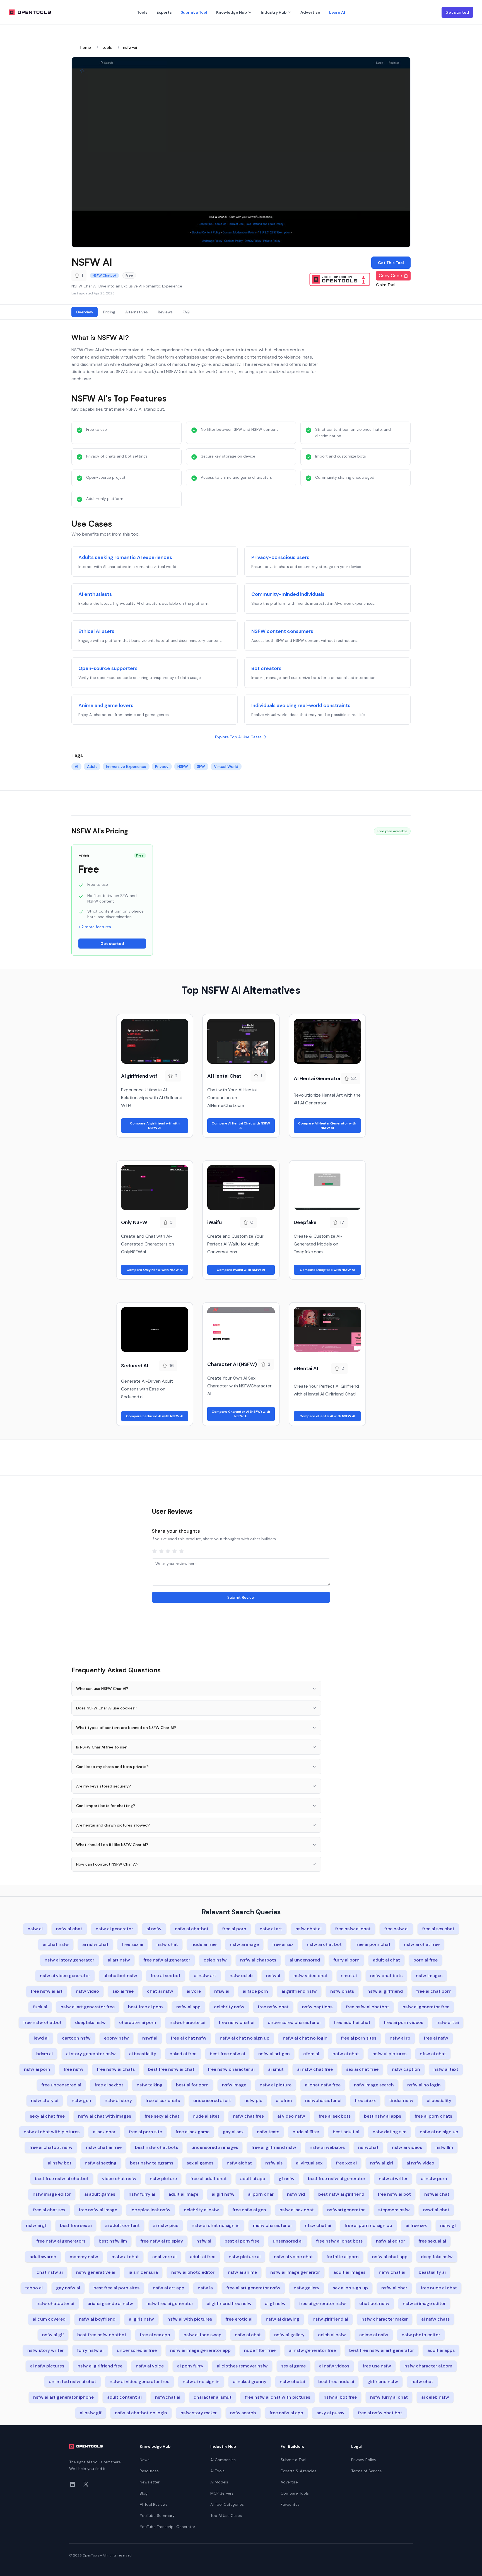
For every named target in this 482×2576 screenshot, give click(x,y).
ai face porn (255, 1991)
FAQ (186, 312)
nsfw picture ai (245, 2257)
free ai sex (283, 1944)
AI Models (219, 2482)
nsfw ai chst (248, 2335)
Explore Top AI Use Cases (238, 737)
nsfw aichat (239, 2163)
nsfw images (429, 1976)
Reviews (165, 312)
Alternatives (137, 312)
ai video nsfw (291, 2116)
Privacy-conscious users (280, 557)
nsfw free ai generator (170, 2303)
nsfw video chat (311, 1976)
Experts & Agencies (298, 2471)
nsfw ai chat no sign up (245, 2038)
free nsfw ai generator (167, 1960)
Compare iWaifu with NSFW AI (241, 1270)
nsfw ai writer (393, 2179)
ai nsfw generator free (312, 2350)
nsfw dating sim (390, 2132)
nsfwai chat (437, 2194)
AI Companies (223, 2460)
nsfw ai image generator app (200, 2350)
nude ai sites (206, 2116)
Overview (85, 312)
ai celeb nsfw (435, 2397)
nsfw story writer (45, 2350)
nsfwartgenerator (346, 2210)
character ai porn (138, 2022)
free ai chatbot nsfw (51, 2147)
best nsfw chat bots (156, 2147)
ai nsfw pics (166, 2225)
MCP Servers (222, 2493)
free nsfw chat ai (237, 2022)
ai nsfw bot (60, 2163)
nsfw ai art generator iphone (63, 2397)
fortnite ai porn (343, 2257)
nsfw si (204, 2241)
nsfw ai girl (382, 2163)
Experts (164, 12)
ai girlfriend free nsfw (229, 2303)
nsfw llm (444, 2147)
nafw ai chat (346, 2054)
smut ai (349, 1976)
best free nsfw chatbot (102, 2335)
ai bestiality (439, 2100)
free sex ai (132, 1944)
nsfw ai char (394, 2288)
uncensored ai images (215, 2147)
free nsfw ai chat (353, 1929)
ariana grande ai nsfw (110, 2303)
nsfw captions (317, 2007)
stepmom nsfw (394, 2210)
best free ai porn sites (116, 2288)
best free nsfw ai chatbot (62, 2179)
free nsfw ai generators (61, 2241)
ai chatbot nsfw (120, 1976)
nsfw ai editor (391, 2241)
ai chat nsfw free (323, 2085)
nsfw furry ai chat (389, 2397)
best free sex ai (76, 2225)
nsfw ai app (188, 2007)
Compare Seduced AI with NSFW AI (155, 1416)
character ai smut (213, 2397)
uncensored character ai (294, 2022)
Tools (142, 12)
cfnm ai (311, 2054)
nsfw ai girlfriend (385, 1991)
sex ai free (123, 1991)
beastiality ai (432, 2272)
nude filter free (260, 2350)
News (145, 2460)
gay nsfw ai (68, 2288)
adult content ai (124, 2397)
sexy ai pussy (331, 2413)
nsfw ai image (244, 1944)
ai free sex (416, 2225)
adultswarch (43, 2257)
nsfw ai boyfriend (97, 2319)
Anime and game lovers (106, 705)
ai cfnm (284, 2100)
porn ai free (426, 1960)
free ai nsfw (436, 2038)
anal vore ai (164, 2257)
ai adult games (100, 2194)
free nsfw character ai (231, 2069)
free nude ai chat (439, 2288)
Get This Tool (391, 263)
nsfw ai (35, 1929)
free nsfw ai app (286, 2413)
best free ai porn (145, 2007)
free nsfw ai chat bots (339, 2241)
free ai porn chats (433, 2116)
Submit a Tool (194, 12)
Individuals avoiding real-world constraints (301, 705)
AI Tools (217, 2471)
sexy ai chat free (47, 2116)
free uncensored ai (61, 2085)
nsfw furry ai (142, 2194)
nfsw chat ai (318, 2225)
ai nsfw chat (95, 1944)
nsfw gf (448, 2225)
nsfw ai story (118, 2100)
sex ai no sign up (350, 2288)
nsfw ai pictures (389, 2054)
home (86, 47)
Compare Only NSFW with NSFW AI (155, 1270)
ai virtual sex (309, 2163)
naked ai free (183, 2054)
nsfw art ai (448, 2022)
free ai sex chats (163, 2100)
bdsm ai (44, 2054)
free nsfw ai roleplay (162, 2241)
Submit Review (241, 1597)
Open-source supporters (108, 668)
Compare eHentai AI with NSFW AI (327, 1416)
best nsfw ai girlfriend (341, 2194)
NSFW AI (92, 262)
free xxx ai (346, 2163)
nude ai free (204, 1944)
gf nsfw (287, 2179)
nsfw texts (268, 2132)
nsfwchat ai (168, 2397)
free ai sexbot (109, 2085)
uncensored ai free (137, 2350)
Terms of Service (367, 2471)
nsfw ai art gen (274, 2054)
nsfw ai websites (327, 2147)
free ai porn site (145, 2132)
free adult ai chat (352, 2022)
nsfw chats (342, 1991)
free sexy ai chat (162, 2116)
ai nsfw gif (91, 2413)
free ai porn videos (403, 2022)
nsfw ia (205, 2288)
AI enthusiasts (95, 594)
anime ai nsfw (374, 2335)
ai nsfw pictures (47, 2366)
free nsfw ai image (98, 2210)
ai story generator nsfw (91, 2054)
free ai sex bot (166, 1976)
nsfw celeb (241, 1976)
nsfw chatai (292, 2382)
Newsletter (150, 2482)
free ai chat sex (49, 2210)
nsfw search (243, 2413)
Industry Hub (274, 12)
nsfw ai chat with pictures (52, 2132)
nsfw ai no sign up (439, 2132)
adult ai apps (441, 2350)
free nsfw (73, 2069)
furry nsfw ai (90, 2350)
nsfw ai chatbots (258, 1960)
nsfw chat (167, 1944)
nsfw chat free (248, 2116)
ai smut (276, 2069)
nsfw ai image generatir (295, 2272)
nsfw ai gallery (289, 2335)
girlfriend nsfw (383, 2382)
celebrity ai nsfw (201, 2210)
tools (107, 47)
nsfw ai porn (37, 2069)
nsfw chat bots (386, 1976)
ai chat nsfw (56, 1944)
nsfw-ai (130, 47)
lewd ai (41, 2038)
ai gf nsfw (275, 2303)
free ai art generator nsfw (253, 2288)
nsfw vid (296, 2194)
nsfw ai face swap (203, 2335)
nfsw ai (222, 1991)
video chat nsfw (119, 2179)
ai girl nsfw (223, 2194)
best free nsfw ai (227, 2054)
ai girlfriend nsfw (299, 1991)
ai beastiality (143, 2054)
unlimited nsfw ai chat (73, 2382)
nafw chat (422, 2382)
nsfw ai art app (169, 2288)
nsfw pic (253, 2100)
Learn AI (337, 12)
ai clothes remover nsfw (242, 2366)
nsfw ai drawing (283, 2319)
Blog (144, 2493)
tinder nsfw (401, 2100)
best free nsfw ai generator (337, 2179)
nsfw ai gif (53, 2335)
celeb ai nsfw (332, 2335)
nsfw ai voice (150, 2366)
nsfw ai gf (36, 2225)
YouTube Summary (157, 2515)
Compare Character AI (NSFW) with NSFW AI (241, 1414)
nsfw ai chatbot (192, 1929)
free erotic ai (239, 2319)
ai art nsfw (119, 1960)
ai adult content (122, 2225)
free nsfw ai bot (394, 2194)
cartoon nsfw (76, 2038)
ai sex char (104, 2132)
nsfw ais (274, 2163)
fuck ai (40, 2007)
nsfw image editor (52, 2194)
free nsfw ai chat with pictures (278, 2397)
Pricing (109, 312)
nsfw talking (150, 2085)
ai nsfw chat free (315, 2069)
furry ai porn (346, 1960)
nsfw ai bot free (340, 2397)
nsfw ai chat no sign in (216, 2225)
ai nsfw (154, 1929)
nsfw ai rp (400, 2038)
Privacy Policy (364, 2460)
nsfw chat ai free (104, 2147)
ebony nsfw (116, 2038)
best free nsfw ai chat (171, 2069)
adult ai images (349, 2272)
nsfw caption (406, 2069)
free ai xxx (365, 2100)
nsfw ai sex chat (297, 2210)
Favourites (290, 2504)
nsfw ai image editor (424, 2303)
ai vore (194, 1991)
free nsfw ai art (47, 1991)
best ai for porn (192, 2085)
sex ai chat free (362, 2069)
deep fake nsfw (437, 2257)
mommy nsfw (84, 2257)
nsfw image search (374, 2085)
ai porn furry (190, 2366)
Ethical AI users (96, 631)
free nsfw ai (396, 1929)
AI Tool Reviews (154, 2504)
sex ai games (200, 2163)
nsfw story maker (199, 2413)
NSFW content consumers (282, 631)
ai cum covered (49, 2319)
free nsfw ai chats (116, 2069)
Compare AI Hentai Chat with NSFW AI (241, 1126)
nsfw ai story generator (69, 1960)
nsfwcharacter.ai (187, 2022)
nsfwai (273, 1976)
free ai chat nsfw (189, 2038)
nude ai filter (306, 2132)
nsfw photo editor (421, 2335)
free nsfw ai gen (249, 2210)
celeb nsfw (215, 1960)
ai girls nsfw (141, 2319)
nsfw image (234, 2085)
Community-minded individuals (288, 594)
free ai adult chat (209, 2179)
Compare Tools (295, 2493)
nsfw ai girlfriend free (100, 2366)
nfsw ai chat (433, 2054)
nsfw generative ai (96, 2272)
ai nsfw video (420, 2163)
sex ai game (293, 2366)
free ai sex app (155, 2335)
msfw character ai (272, 2225)
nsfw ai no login (424, 2085)
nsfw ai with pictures (190, 2319)
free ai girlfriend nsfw (274, 2147)
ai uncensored (305, 1960)
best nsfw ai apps (383, 2116)
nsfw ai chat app (390, 2257)
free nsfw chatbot (42, 2022)
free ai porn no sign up (368, 2225)
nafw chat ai (392, 2272)
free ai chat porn (434, 1991)
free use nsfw (377, 2366)
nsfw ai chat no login (305, 2038)
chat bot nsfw (374, 2303)
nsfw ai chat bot (324, 1944)
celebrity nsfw (229, 2007)
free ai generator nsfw (322, 2303)
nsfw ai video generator (65, 1976)
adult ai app (253, 2179)
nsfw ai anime (242, 2272)
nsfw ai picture (276, 2085)
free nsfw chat (273, 2007)
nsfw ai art (271, 1929)
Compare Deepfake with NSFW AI (327, 1270)
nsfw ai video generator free (139, 2382)
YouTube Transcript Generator (168, 2527)
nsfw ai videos (407, 2147)
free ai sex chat (438, 1929)
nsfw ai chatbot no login (141, 2413)
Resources (149, 2471)
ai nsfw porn (434, 2179)
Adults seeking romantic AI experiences (125, 557)
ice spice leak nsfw (150, 2210)
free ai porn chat (373, 1944)
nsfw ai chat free (422, 1944)
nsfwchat (368, 2147)
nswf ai (150, 2038)
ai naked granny (250, 2382)
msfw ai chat (125, 2257)
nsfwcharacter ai (323, 2100)
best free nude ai (336, 2382)
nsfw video (87, 1991)
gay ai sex (233, 2132)
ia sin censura (143, 2272)
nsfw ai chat (69, 1929)
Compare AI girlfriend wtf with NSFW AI (155, 1126)
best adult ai (346, 2132)
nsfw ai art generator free (88, 2007)
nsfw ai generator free (426, 2007)
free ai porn (234, 1929)
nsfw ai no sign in (201, 2382)
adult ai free (203, 2257)
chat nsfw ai (50, 2272)
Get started (457, 12)
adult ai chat (386, 1960)
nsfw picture (163, 2179)
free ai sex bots (335, 2116)
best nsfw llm (113, 2241)
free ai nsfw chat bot (380, 2413)
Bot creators (266, 668)
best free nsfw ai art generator (382, 2350)
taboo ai (34, 2288)
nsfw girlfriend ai (330, 2319)
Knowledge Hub (232, 12)
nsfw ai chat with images (105, 2116)
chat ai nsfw (160, 1991)
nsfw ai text (446, 2069)
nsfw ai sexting (101, 2163)
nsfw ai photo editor (193, 2272)
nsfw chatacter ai (55, 2303)
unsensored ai (288, 2241)
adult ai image (183, 2194)
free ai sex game (192, 2132)
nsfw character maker (385, 2319)
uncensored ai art (212, 2100)
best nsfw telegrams (152, 2163)
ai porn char (261, 2194)
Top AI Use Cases (226, 2515)
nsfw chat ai (309, 1929)
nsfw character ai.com (428, 2366)
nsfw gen (81, 2100)
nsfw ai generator (114, 1929)
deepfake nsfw (90, 2022)
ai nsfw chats (435, 2319)
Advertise (310, 12)
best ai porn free (242, 2241)
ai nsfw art (205, 1976)
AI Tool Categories (227, 2504)
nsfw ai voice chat (293, 2257)
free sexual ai (432, 2241)
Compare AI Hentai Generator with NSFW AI (327, 1126)
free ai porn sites (359, 2038)
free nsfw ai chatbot (367, 2007)
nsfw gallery (307, 2288)
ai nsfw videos (334, 2366)
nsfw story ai (45, 2100)
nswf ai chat (436, 2210)
